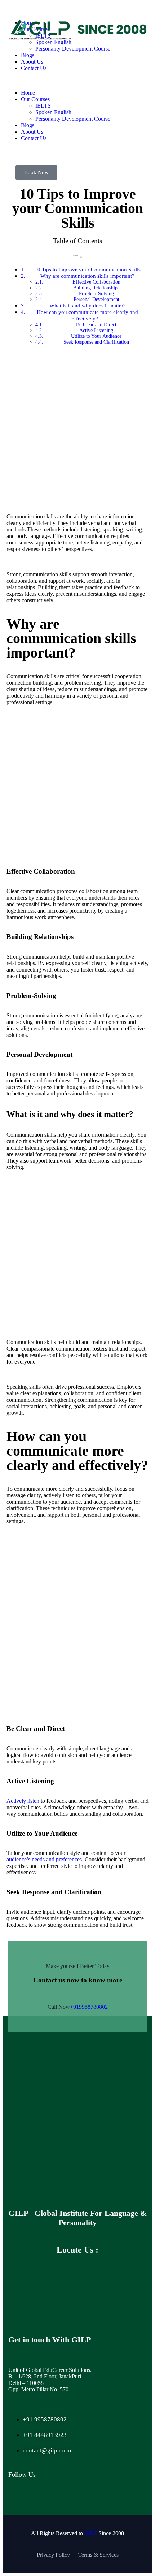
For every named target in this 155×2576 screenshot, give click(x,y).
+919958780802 (89, 2007)
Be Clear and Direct (96, 325)
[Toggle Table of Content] (77, 257)
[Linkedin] (67, 2499)
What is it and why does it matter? (88, 305)
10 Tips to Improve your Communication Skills (88, 269)
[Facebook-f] (17, 2499)
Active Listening (96, 330)
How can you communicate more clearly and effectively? (87, 315)
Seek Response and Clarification (96, 342)
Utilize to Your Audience (96, 336)
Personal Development (96, 299)
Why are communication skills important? (87, 276)
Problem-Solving (96, 294)
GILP (91, 2533)
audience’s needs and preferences (44, 1859)
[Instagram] (42, 2499)
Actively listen (23, 1801)
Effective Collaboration (96, 282)
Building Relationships (96, 288)
